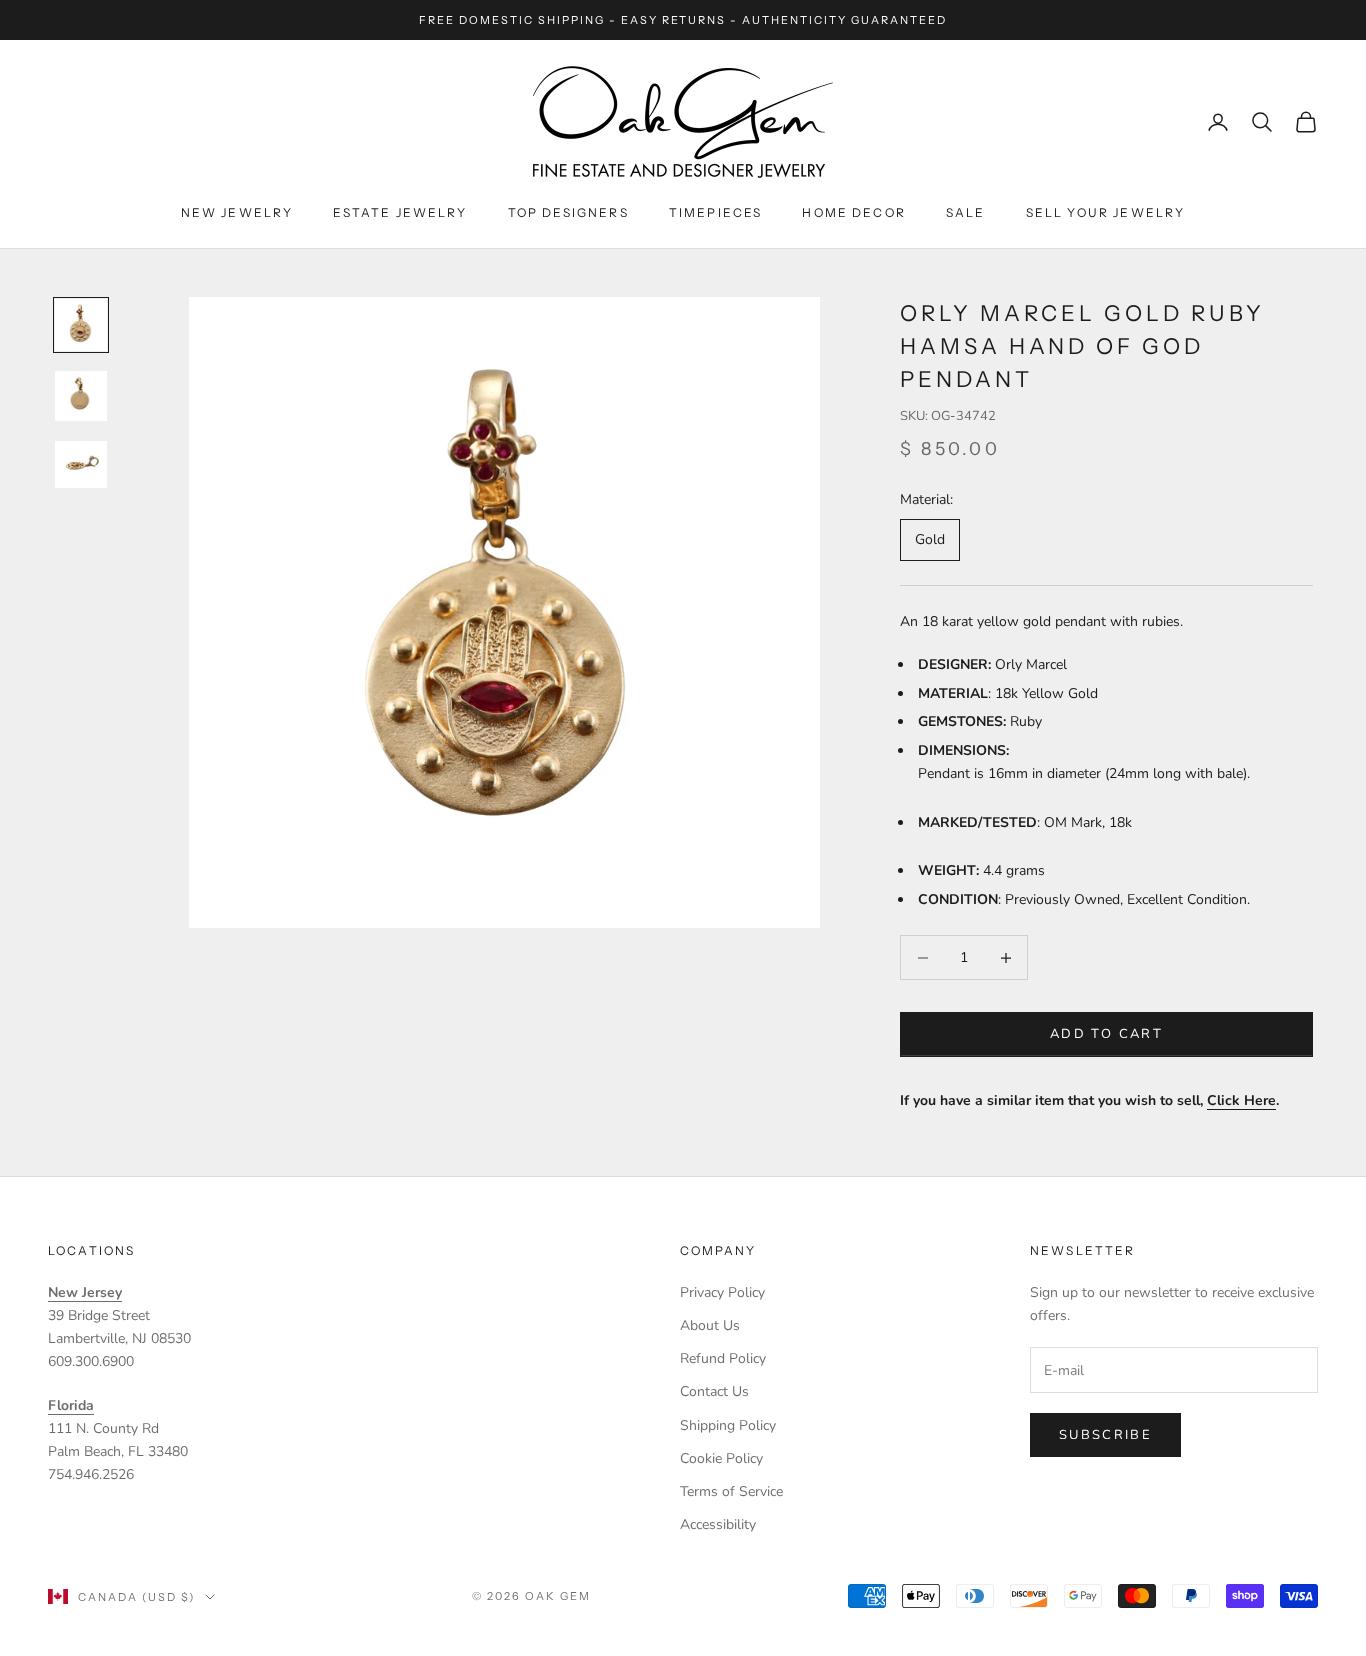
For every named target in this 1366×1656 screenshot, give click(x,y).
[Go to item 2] (81, 395)
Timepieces (716, 212)
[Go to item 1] (81, 325)
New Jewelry (237, 212)
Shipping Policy (728, 1425)
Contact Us (714, 1391)
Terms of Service (731, 1491)
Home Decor (854, 212)
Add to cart (1106, 1034)
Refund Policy (723, 1358)
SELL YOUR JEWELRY (1106, 212)
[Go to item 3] (81, 464)
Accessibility (718, 1524)
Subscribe (1105, 1435)
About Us (710, 1325)
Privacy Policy (722, 1292)
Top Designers (568, 212)
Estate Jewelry (400, 212)
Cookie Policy (721, 1458)
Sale (966, 212)
